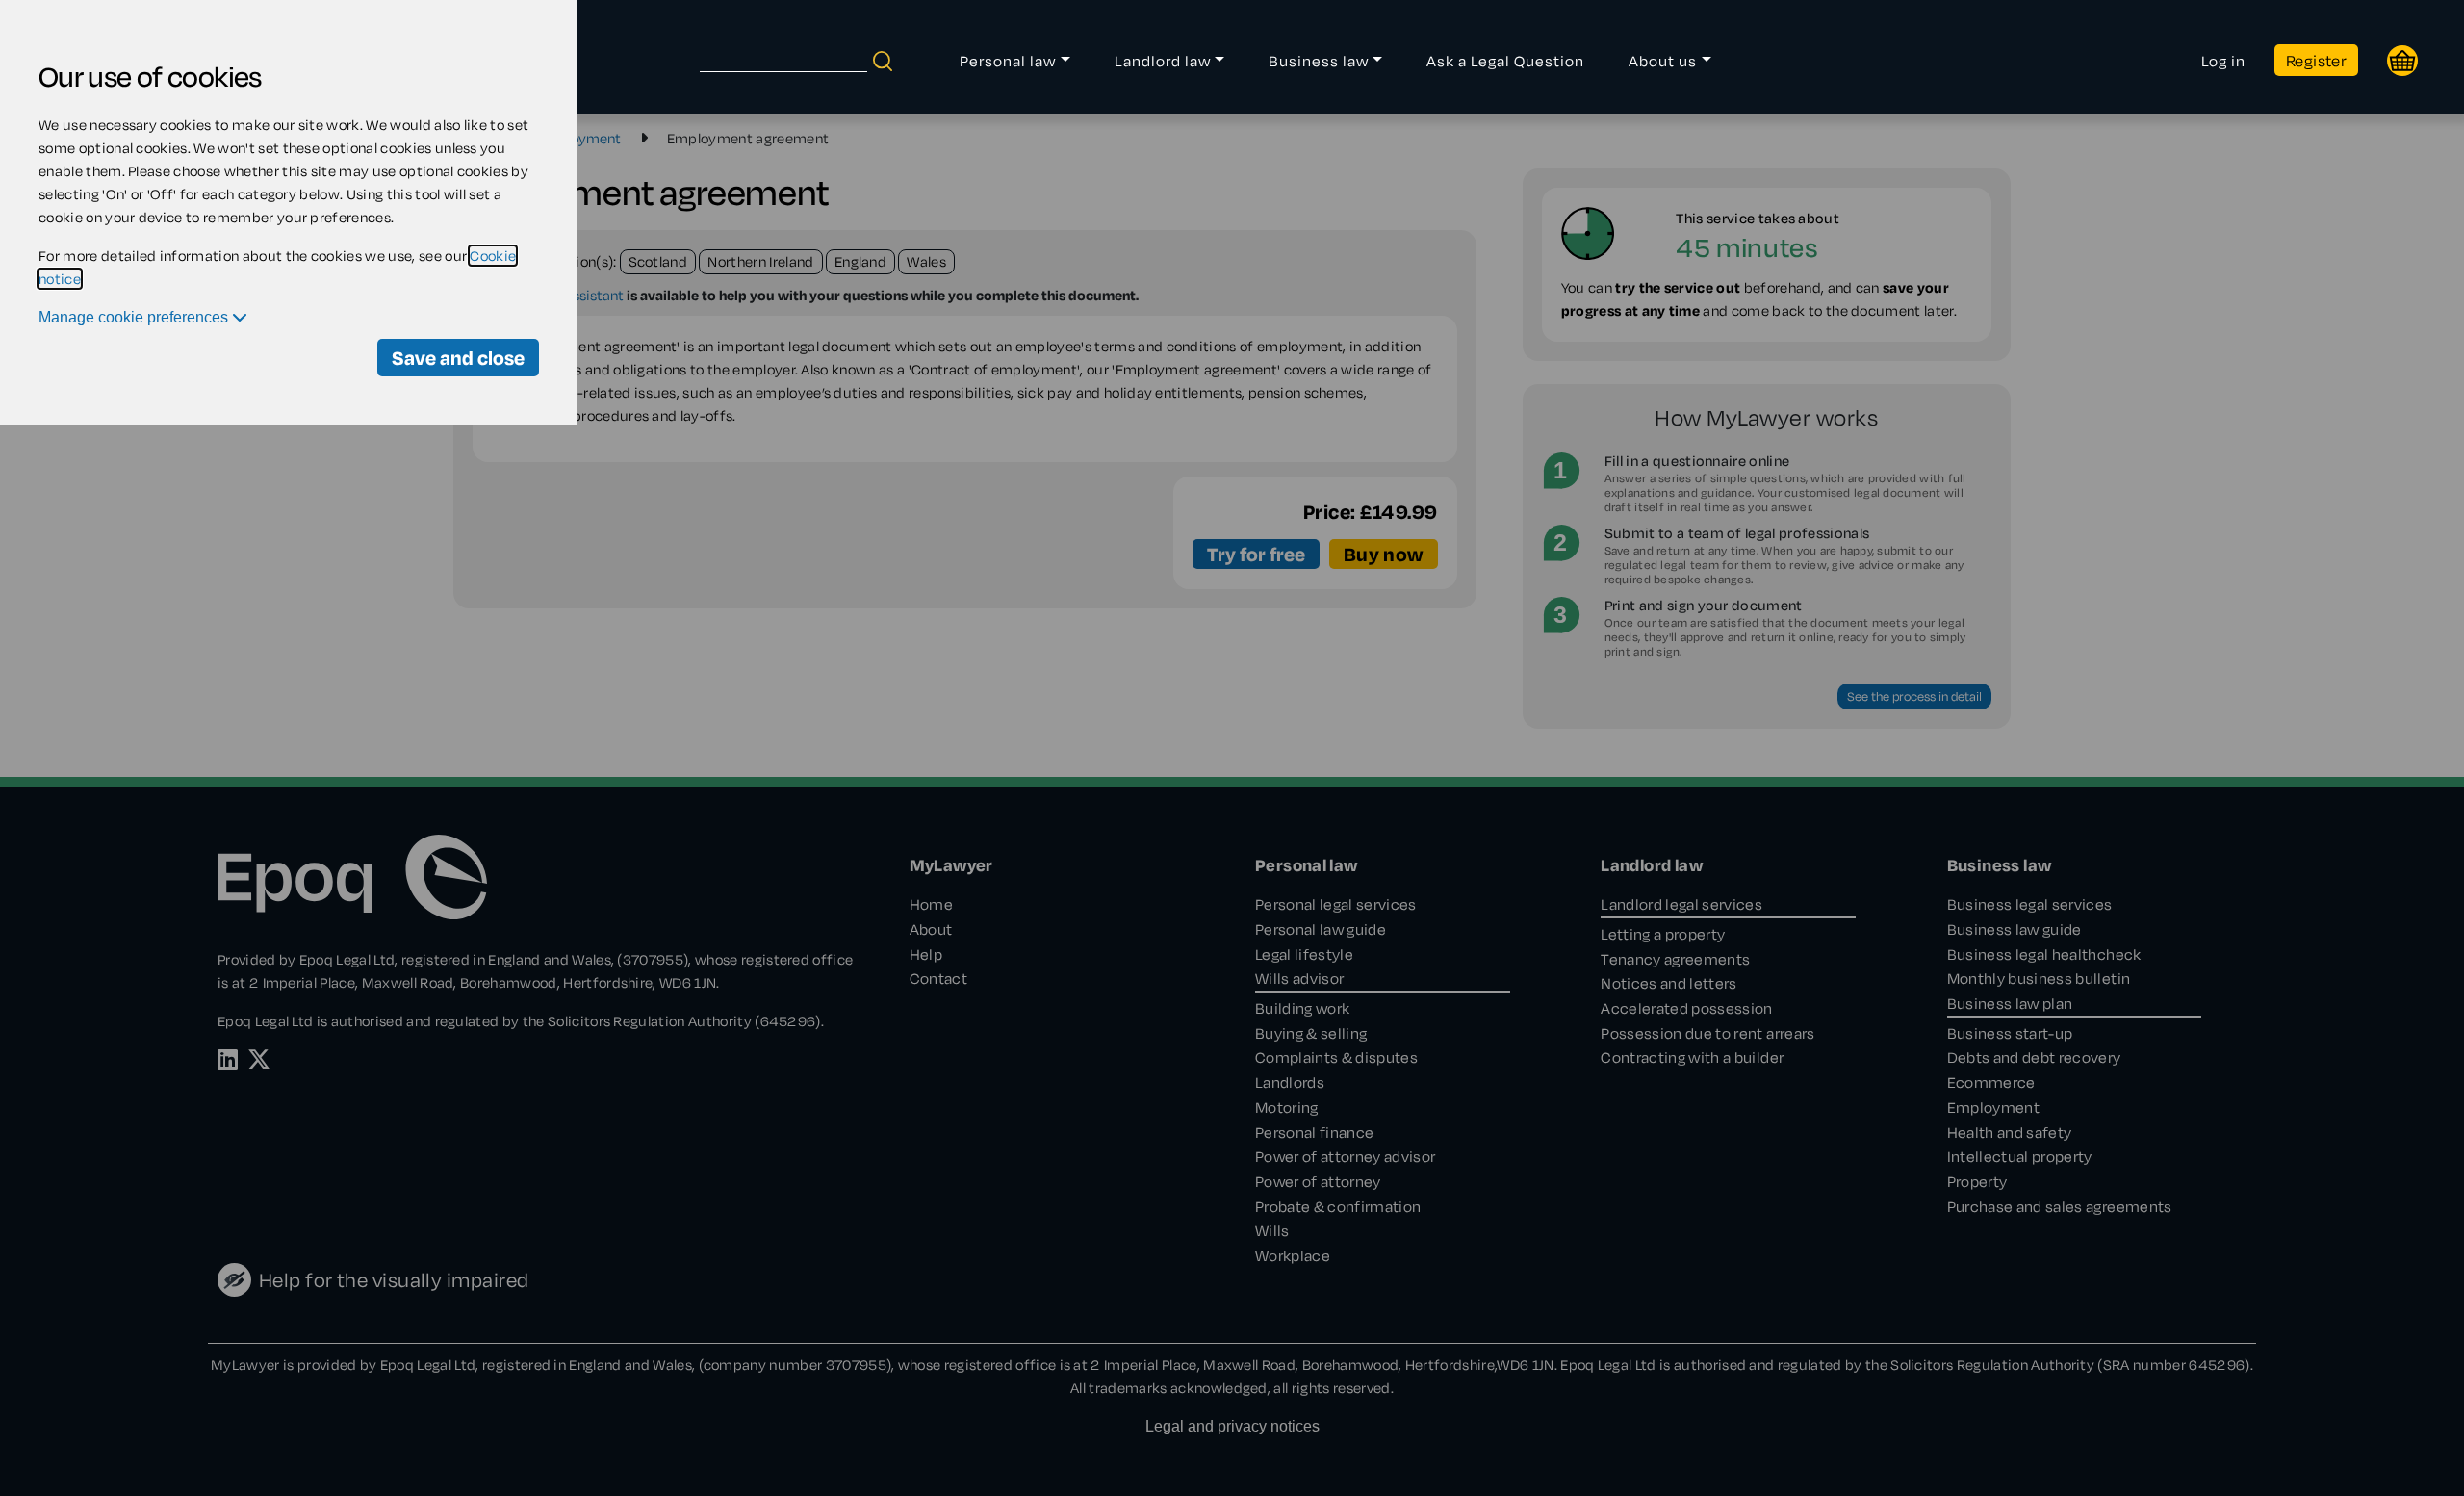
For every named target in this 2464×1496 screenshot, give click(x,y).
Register (2316, 60)
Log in (2223, 61)
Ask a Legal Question (1505, 61)
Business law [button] (1319, 61)
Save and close (458, 358)
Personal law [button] (1008, 61)
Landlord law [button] (1163, 61)
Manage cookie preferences (135, 317)
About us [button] (1663, 61)
